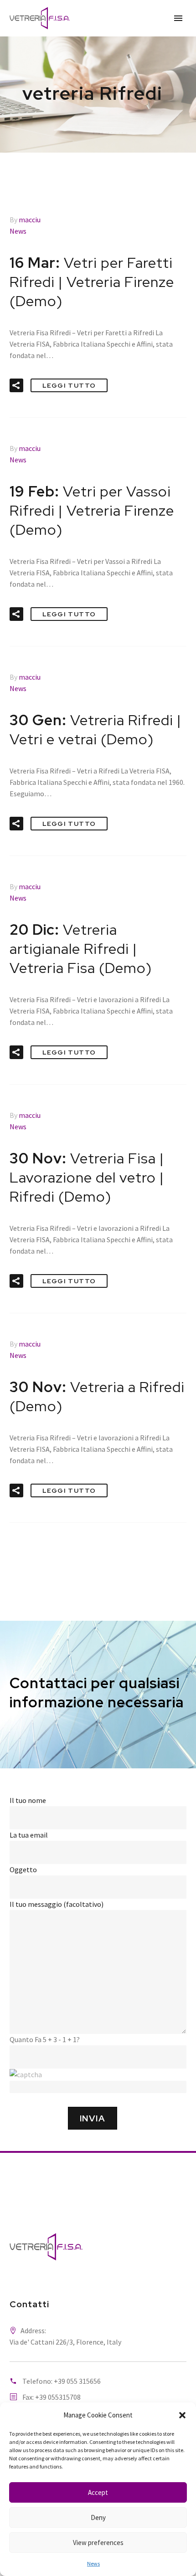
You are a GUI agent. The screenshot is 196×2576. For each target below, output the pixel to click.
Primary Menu (178, 18)
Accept (98, 2492)
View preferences (98, 2543)
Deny (98, 2517)
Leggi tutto (69, 385)
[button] (182, 2415)
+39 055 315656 (77, 2381)
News (93, 2563)
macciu (30, 220)
